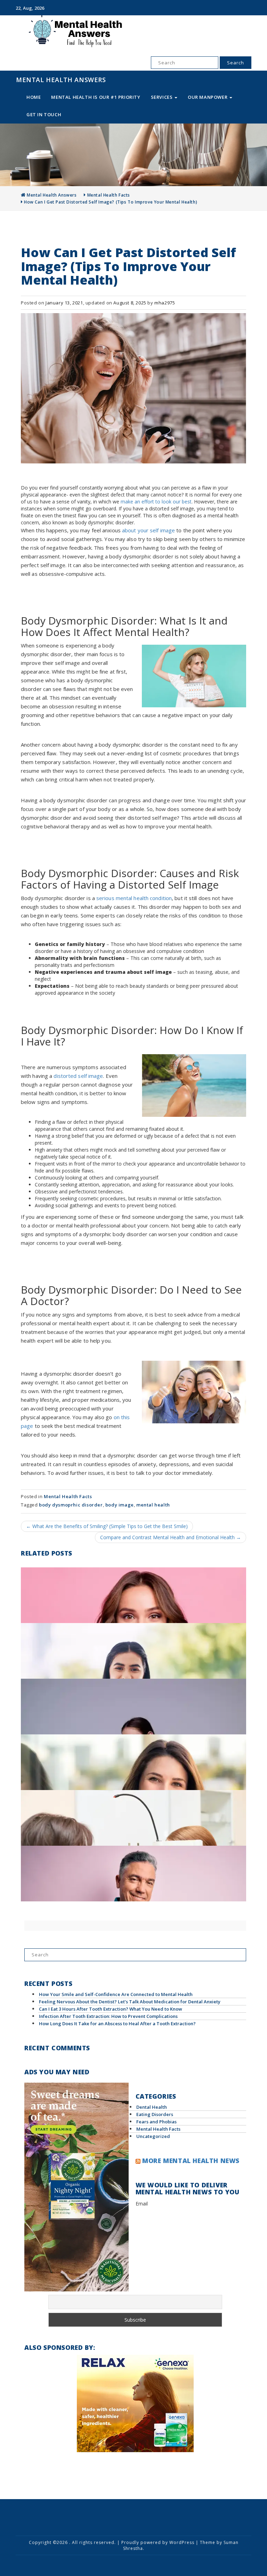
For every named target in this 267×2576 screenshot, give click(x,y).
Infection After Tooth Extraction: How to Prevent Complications (108, 2016)
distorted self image (78, 1076)
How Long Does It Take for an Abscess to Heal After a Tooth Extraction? (117, 2024)
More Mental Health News (191, 2161)
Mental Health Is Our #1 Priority (96, 97)
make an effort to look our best (156, 502)
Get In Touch (44, 114)
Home (34, 97)
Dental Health (152, 2107)
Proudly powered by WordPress (158, 2542)
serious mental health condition (134, 898)
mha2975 (165, 303)
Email (142, 2204)
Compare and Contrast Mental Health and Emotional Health (171, 1537)
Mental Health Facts (109, 195)
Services (162, 97)
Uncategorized (153, 2136)
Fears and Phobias (156, 2122)
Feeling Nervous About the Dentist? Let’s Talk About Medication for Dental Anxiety (130, 2002)
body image (120, 1505)
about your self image (148, 530)
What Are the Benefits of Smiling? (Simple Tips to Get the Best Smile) (107, 1526)
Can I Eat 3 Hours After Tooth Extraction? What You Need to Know (111, 2009)
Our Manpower (208, 97)
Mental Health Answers (61, 80)
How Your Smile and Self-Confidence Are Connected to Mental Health (116, 1994)
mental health (153, 1505)
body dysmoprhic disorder (71, 1505)
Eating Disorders (155, 2114)
